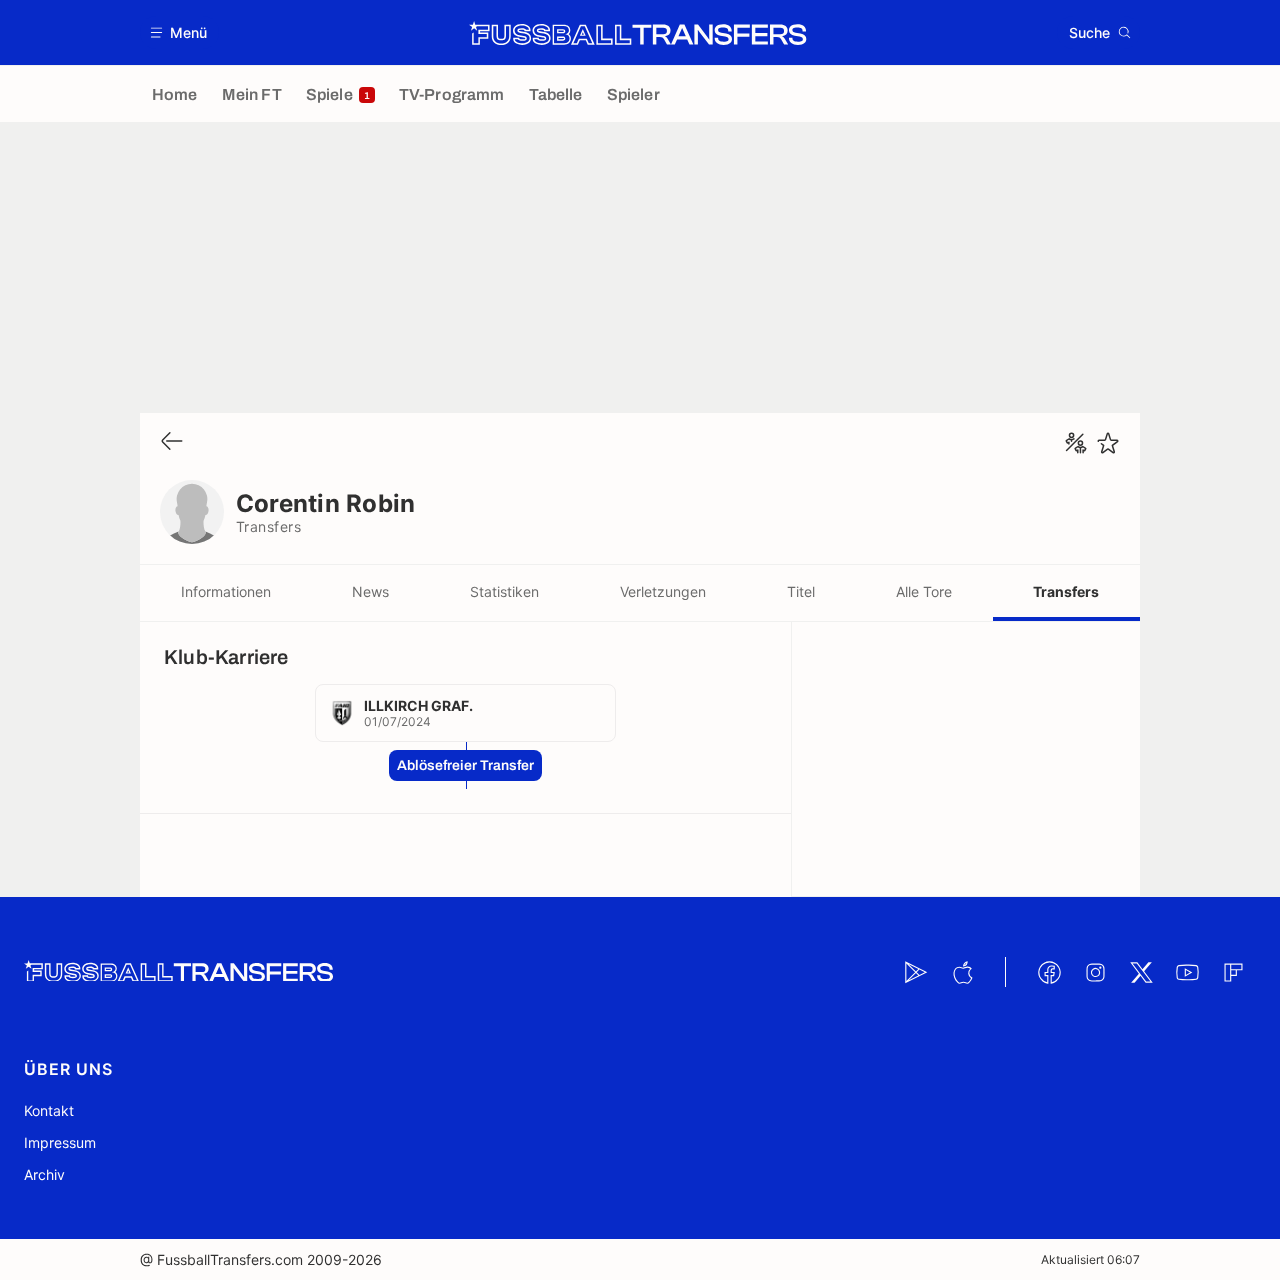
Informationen (226, 591)
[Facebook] (1049, 972)
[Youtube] (1187, 972)
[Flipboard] (1233, 972)
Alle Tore (924, 591)
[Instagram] (1095, 972)
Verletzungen (663, 591)
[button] (179, 32)
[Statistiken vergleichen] (1076, 443)
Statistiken (504, 591)
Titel (801, 591)
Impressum (60, 1142)
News (370, 591)
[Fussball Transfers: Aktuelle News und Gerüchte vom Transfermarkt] (638, 33)
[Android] (916, 972)
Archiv (44, 1174)
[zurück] (172, 442)
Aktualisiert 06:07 (1090, 1259)
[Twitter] (1141, 972)
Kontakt (49, 1110)
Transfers (1066, 591)
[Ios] (962, 972)
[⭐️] (1108, 443)
